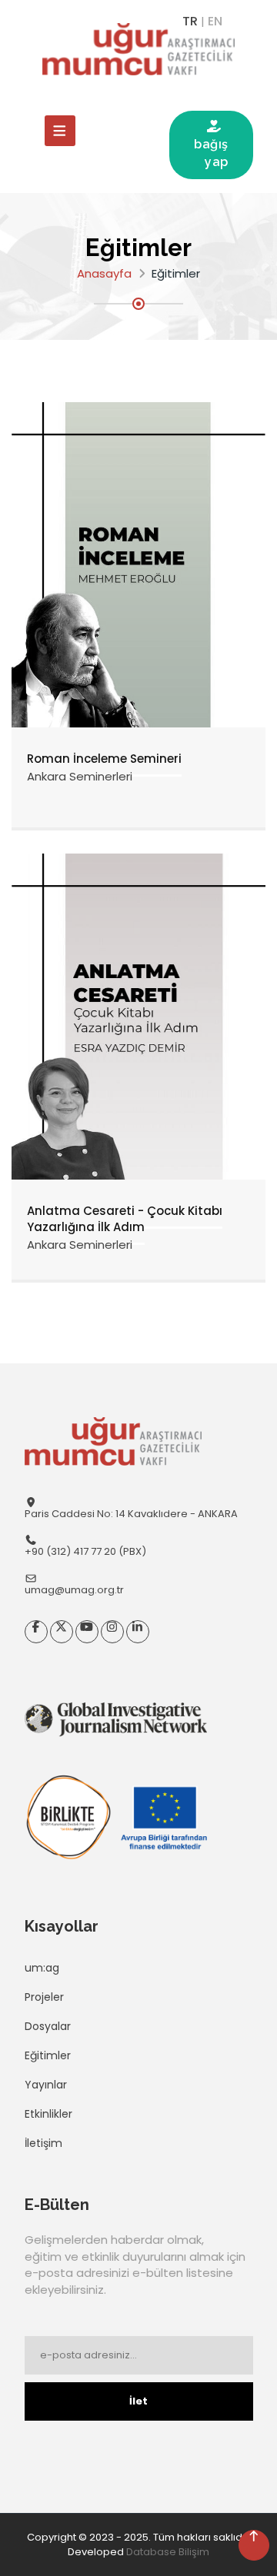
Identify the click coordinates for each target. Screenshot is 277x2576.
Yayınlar (46, 2085)
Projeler (44, 1997)
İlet (138, 2401)
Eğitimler (48, 2055)
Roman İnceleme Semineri (104, 759)
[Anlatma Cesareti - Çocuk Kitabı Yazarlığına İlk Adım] (138, 1015)
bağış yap (211, 144)
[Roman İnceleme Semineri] (138, 564)
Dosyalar (48, 2026)
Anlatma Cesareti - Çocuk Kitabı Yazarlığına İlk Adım (125, 1219)
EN (215, 21)
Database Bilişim (168, 2552)
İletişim (43, 2143)
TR (190, 21)
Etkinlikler (48, 2114)
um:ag (42, 1968)
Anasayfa (104, 273)
